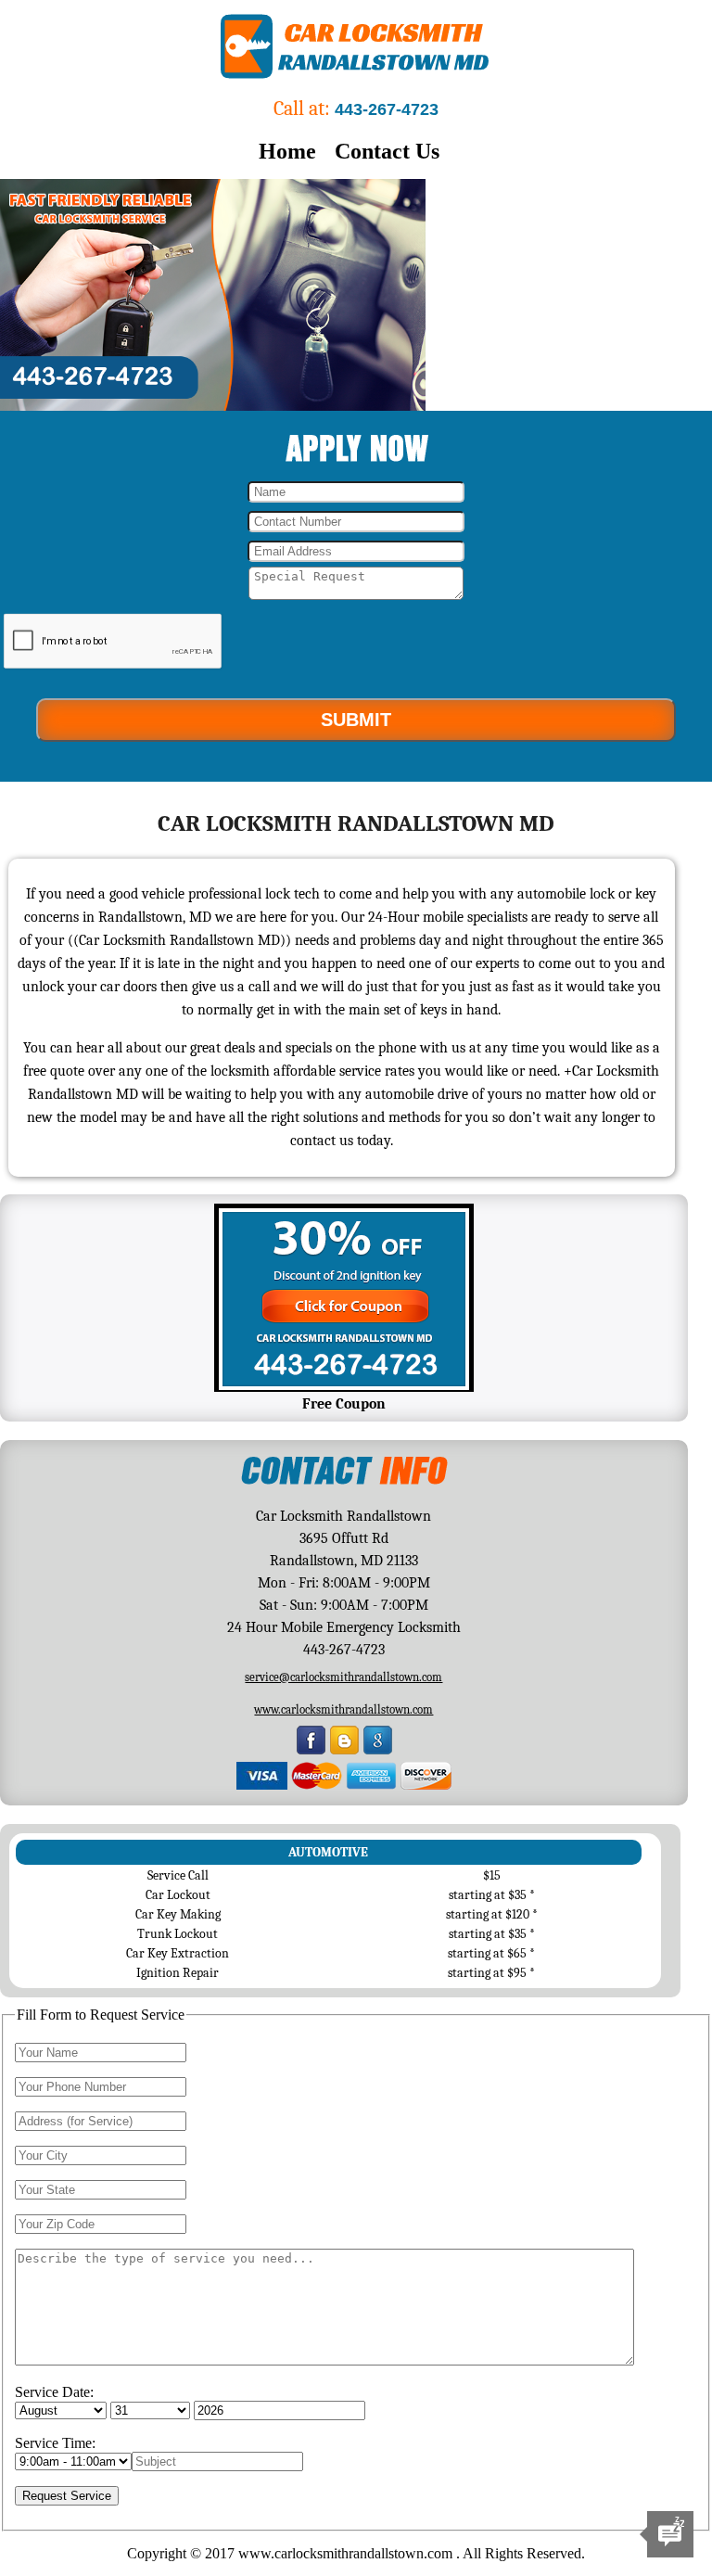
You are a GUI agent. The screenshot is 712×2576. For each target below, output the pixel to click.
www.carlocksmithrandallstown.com (343, 1709)
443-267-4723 (387, 109)
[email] (343, 1677)
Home (287, 151)
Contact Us (387, 151)
